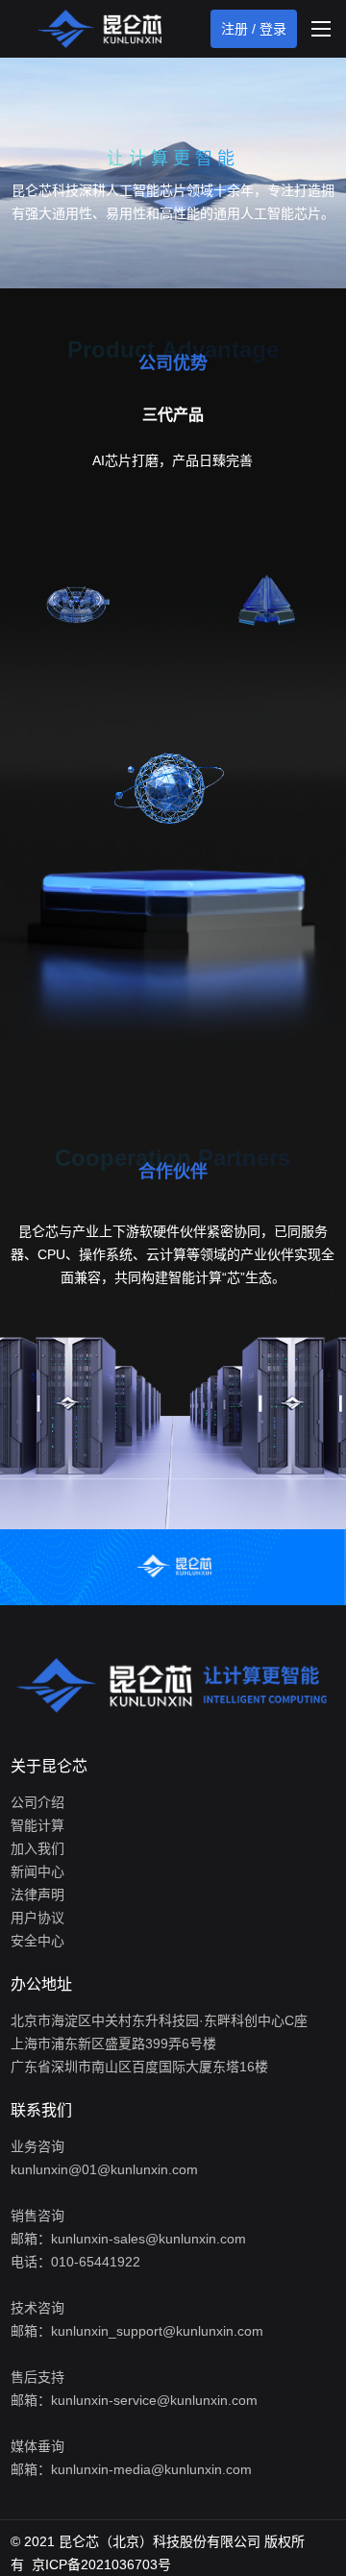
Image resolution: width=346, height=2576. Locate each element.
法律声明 (37, 1895)
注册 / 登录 (254, 29)
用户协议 (37, 1918)
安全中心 (37, 1941)
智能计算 (37, 1825)
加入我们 (37, 1848)
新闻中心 (37, 1871)
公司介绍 (37, 1802)
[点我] (321, 29)
